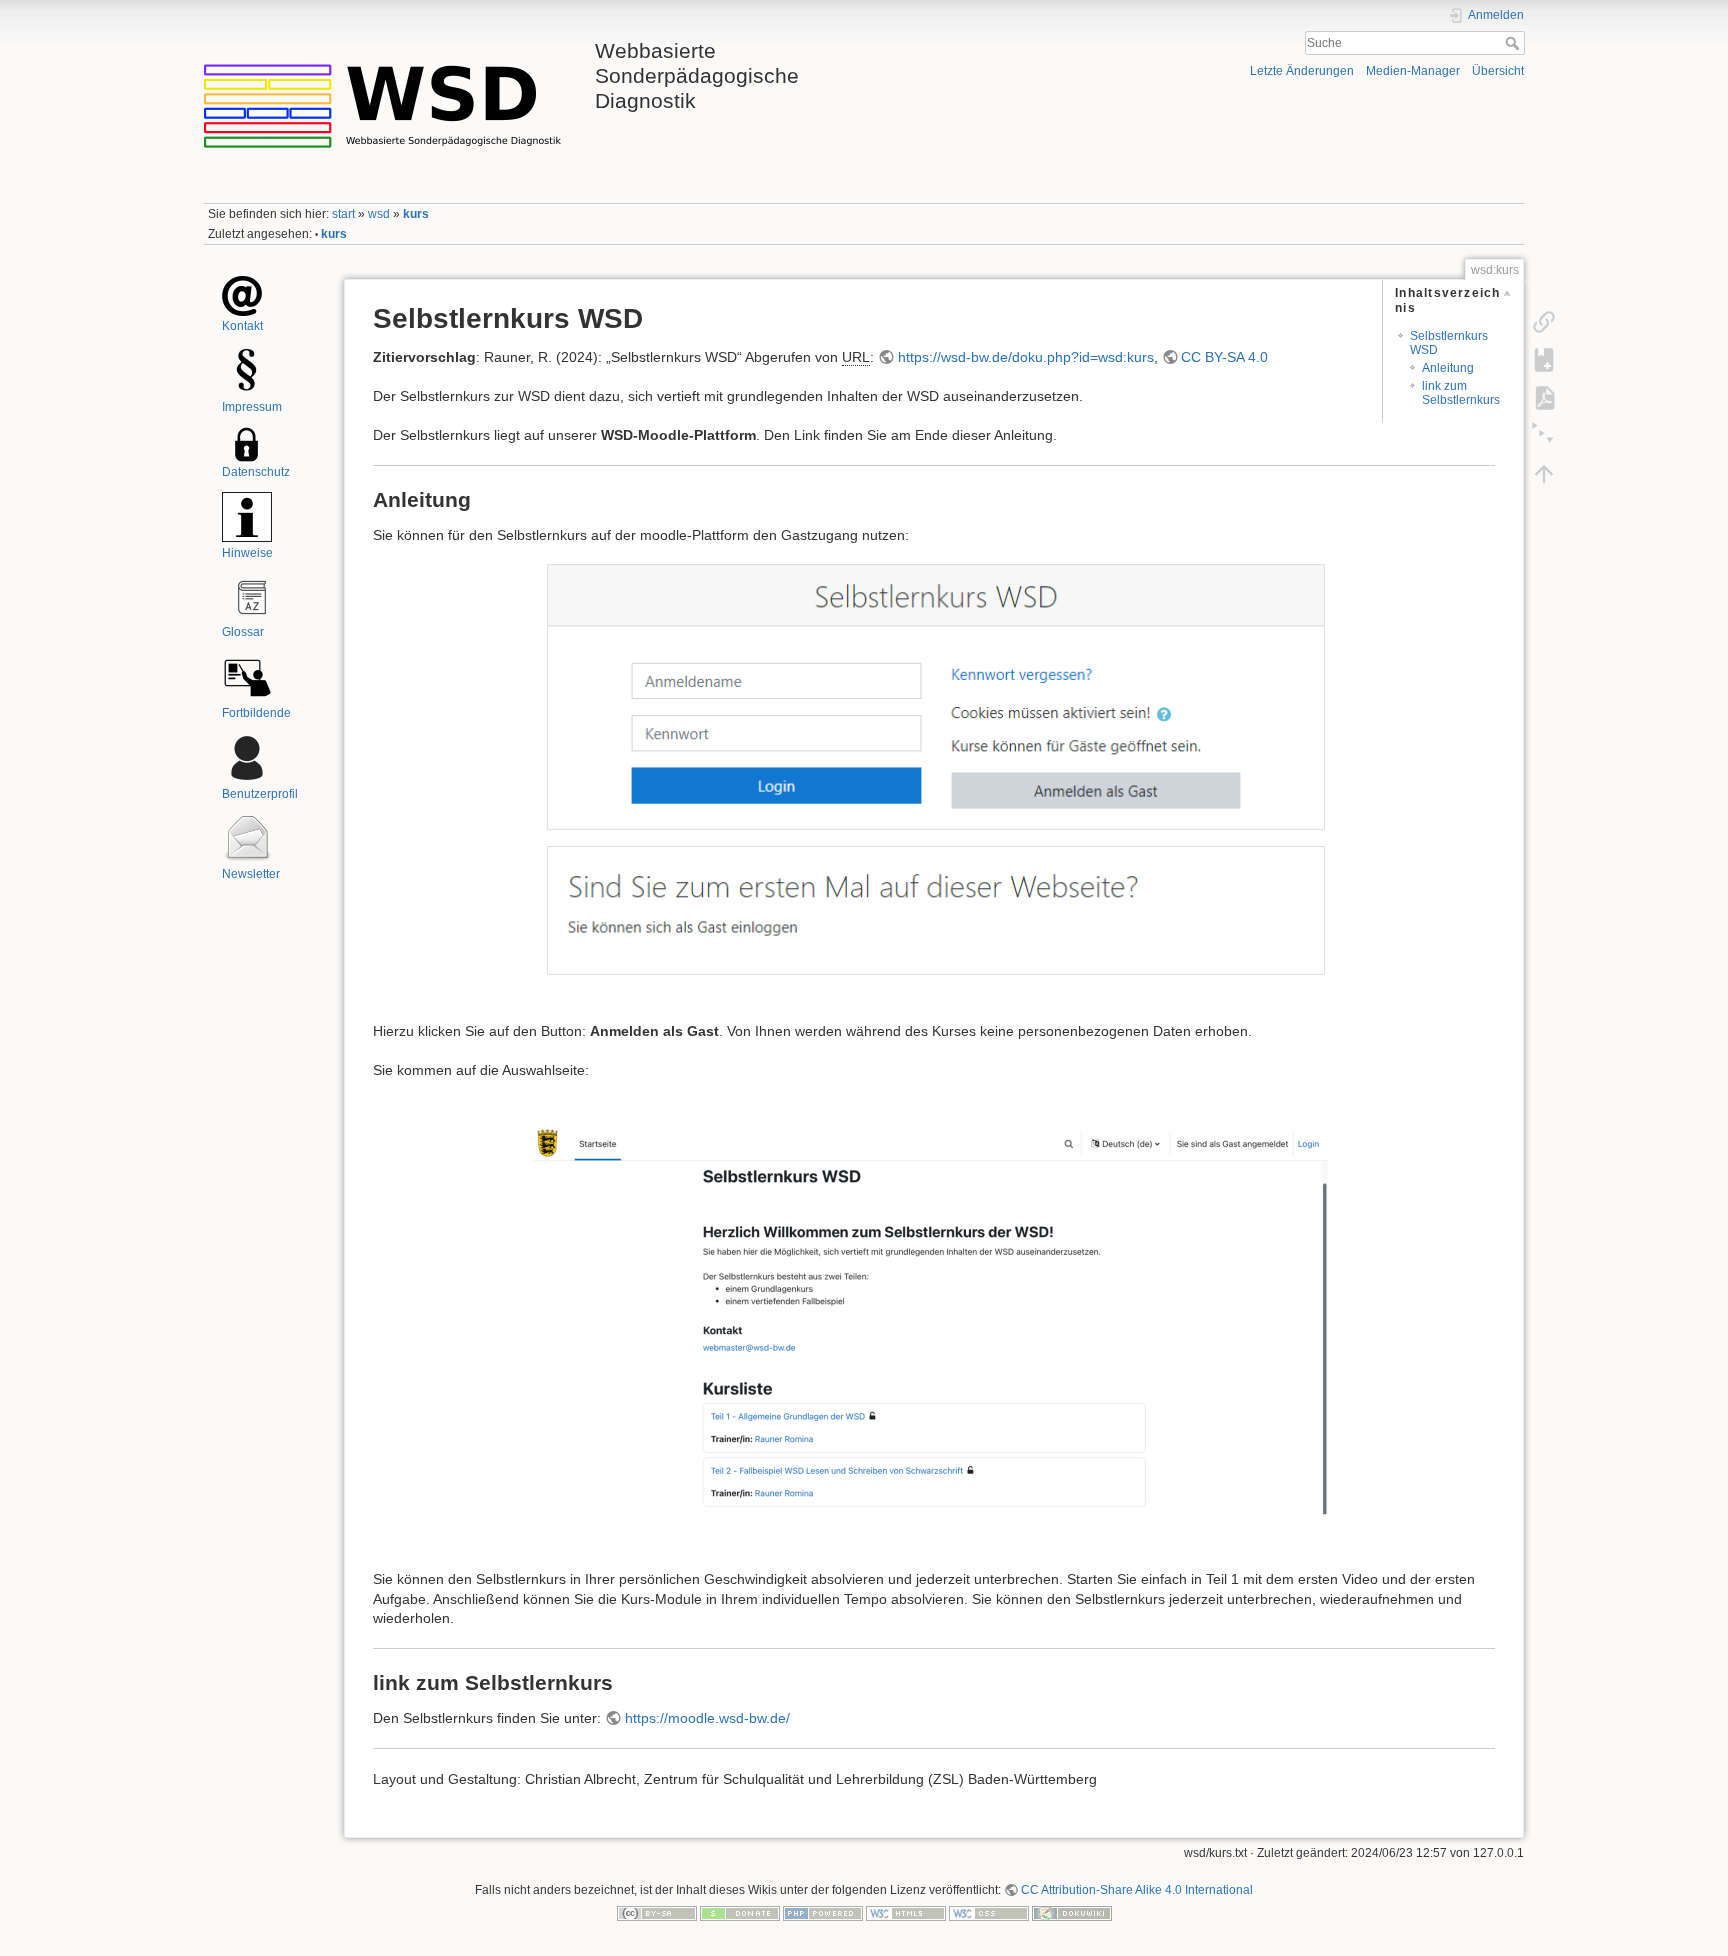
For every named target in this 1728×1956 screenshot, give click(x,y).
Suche (1514, 43)
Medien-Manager (1413, 71)
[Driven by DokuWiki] (1072, 1913)
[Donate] (740, 1913)
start (343, 214)
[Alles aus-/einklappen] (1544, 435)
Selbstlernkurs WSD (1449, 342)
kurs (416, 214)
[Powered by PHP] (823, 1913)
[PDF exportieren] (1544, 397)
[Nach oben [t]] (1544, 473)
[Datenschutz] (247, 444)
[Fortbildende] (247, 677)
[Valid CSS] (989, 1913)
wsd (379, 214)
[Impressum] (247, 371)
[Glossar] (252, 597)
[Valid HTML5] (906, 1913)
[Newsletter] (247, 838)
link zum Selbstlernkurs (1461, 392)
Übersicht (1498, 71)
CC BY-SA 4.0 (1224, 357)
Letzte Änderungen (1302, 71)
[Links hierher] (1544, 321)
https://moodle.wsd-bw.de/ (707, 1718)
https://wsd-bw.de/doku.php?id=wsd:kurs (1026, 357)
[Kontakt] (242, 295)
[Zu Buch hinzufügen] (1544, 359)
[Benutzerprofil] (247, 757)
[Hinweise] (247, 517)
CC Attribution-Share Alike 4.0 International (1137, 1890)
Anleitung (1448, 368)
